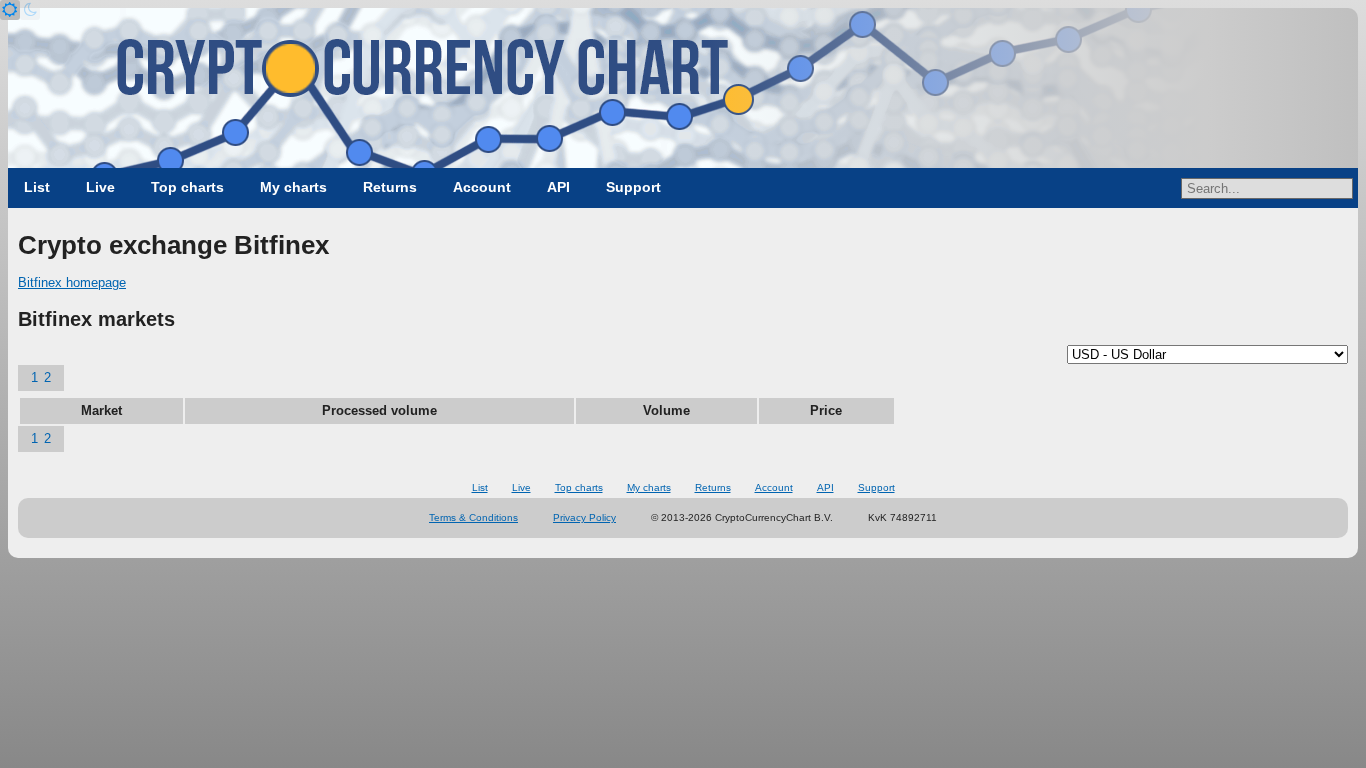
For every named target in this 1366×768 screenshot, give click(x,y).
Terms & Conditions (473, 517)
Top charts (187, 187)
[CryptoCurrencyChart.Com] (683, 88)
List (37, 187)
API (558, 187)
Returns (390, 187)
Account (482, 187)
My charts (293, 187)
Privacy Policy (584, 517)
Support (633, 187)
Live (100, 187)
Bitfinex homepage (72, 282)
